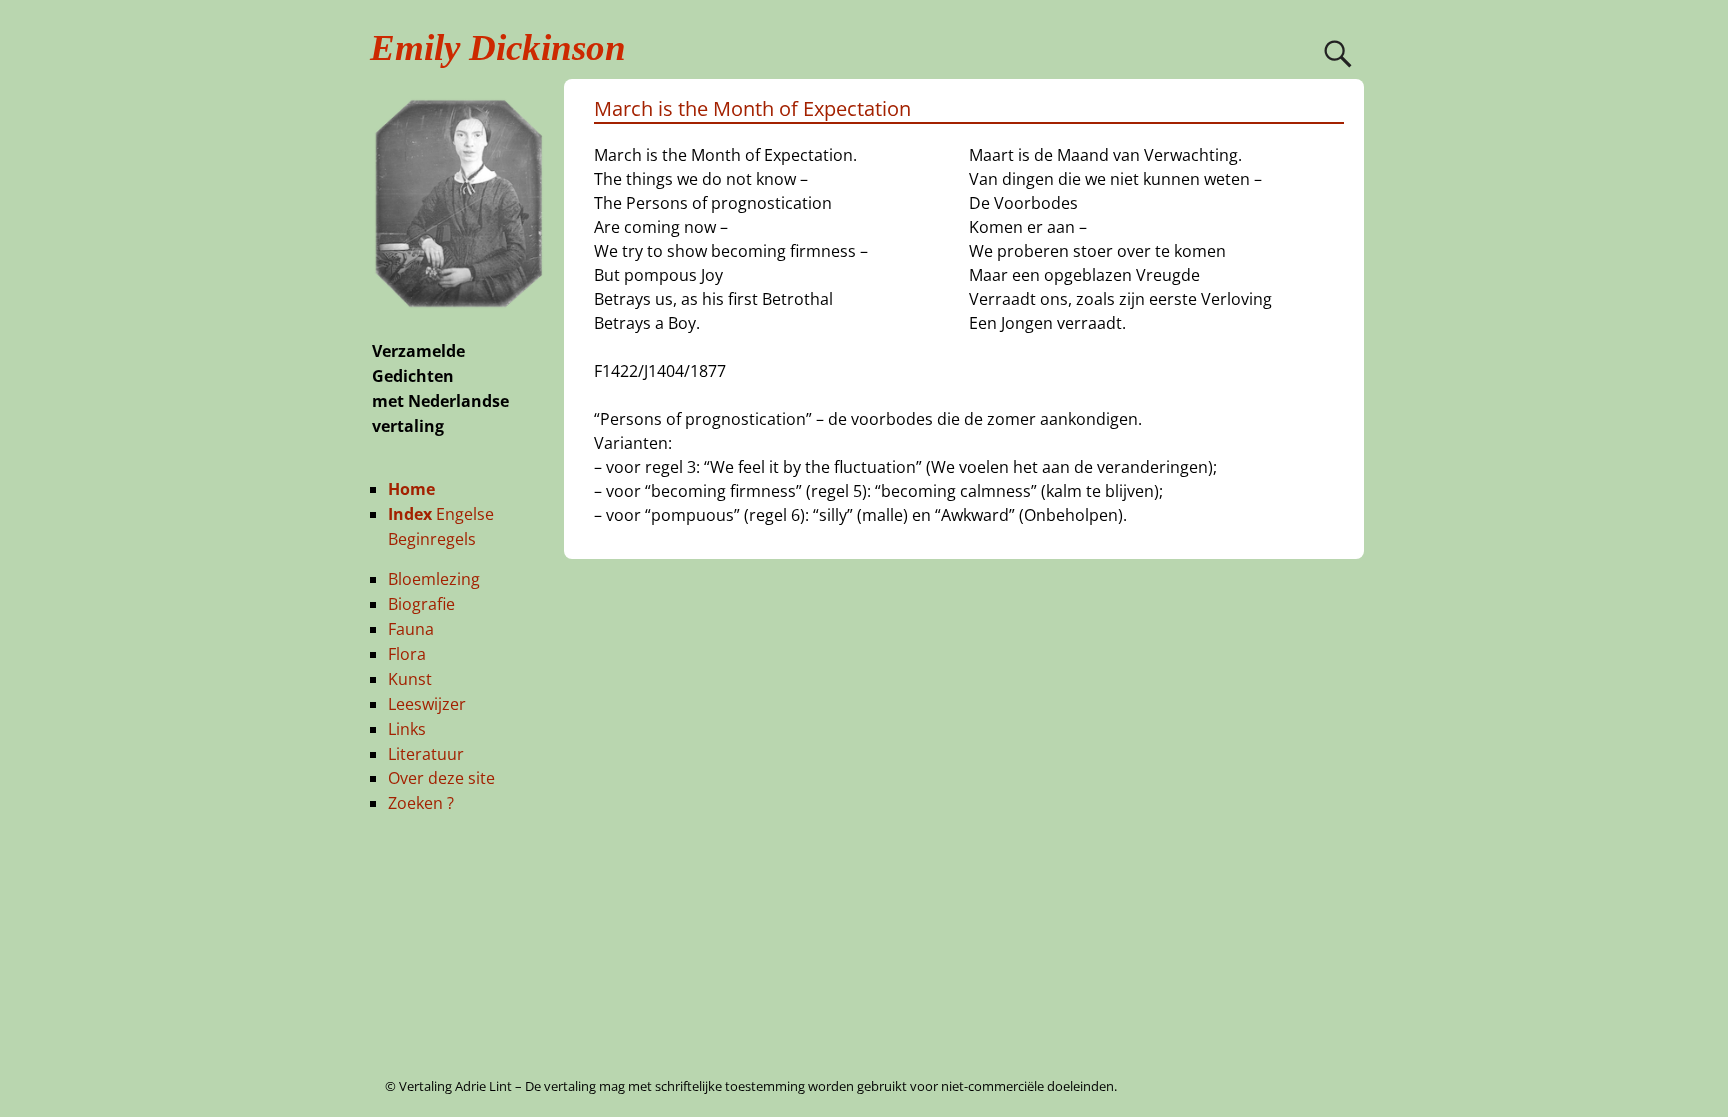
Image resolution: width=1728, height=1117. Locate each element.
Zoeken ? (421, 803)
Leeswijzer (427, 704)
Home (411, 489)
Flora (407, 654)
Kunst (410, 679)
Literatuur (426, 754)
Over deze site (441, 778)
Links (407, 729)
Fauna (411, 629)
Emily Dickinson (498, 47)
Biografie (421, 604)
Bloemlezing (434, 579)
